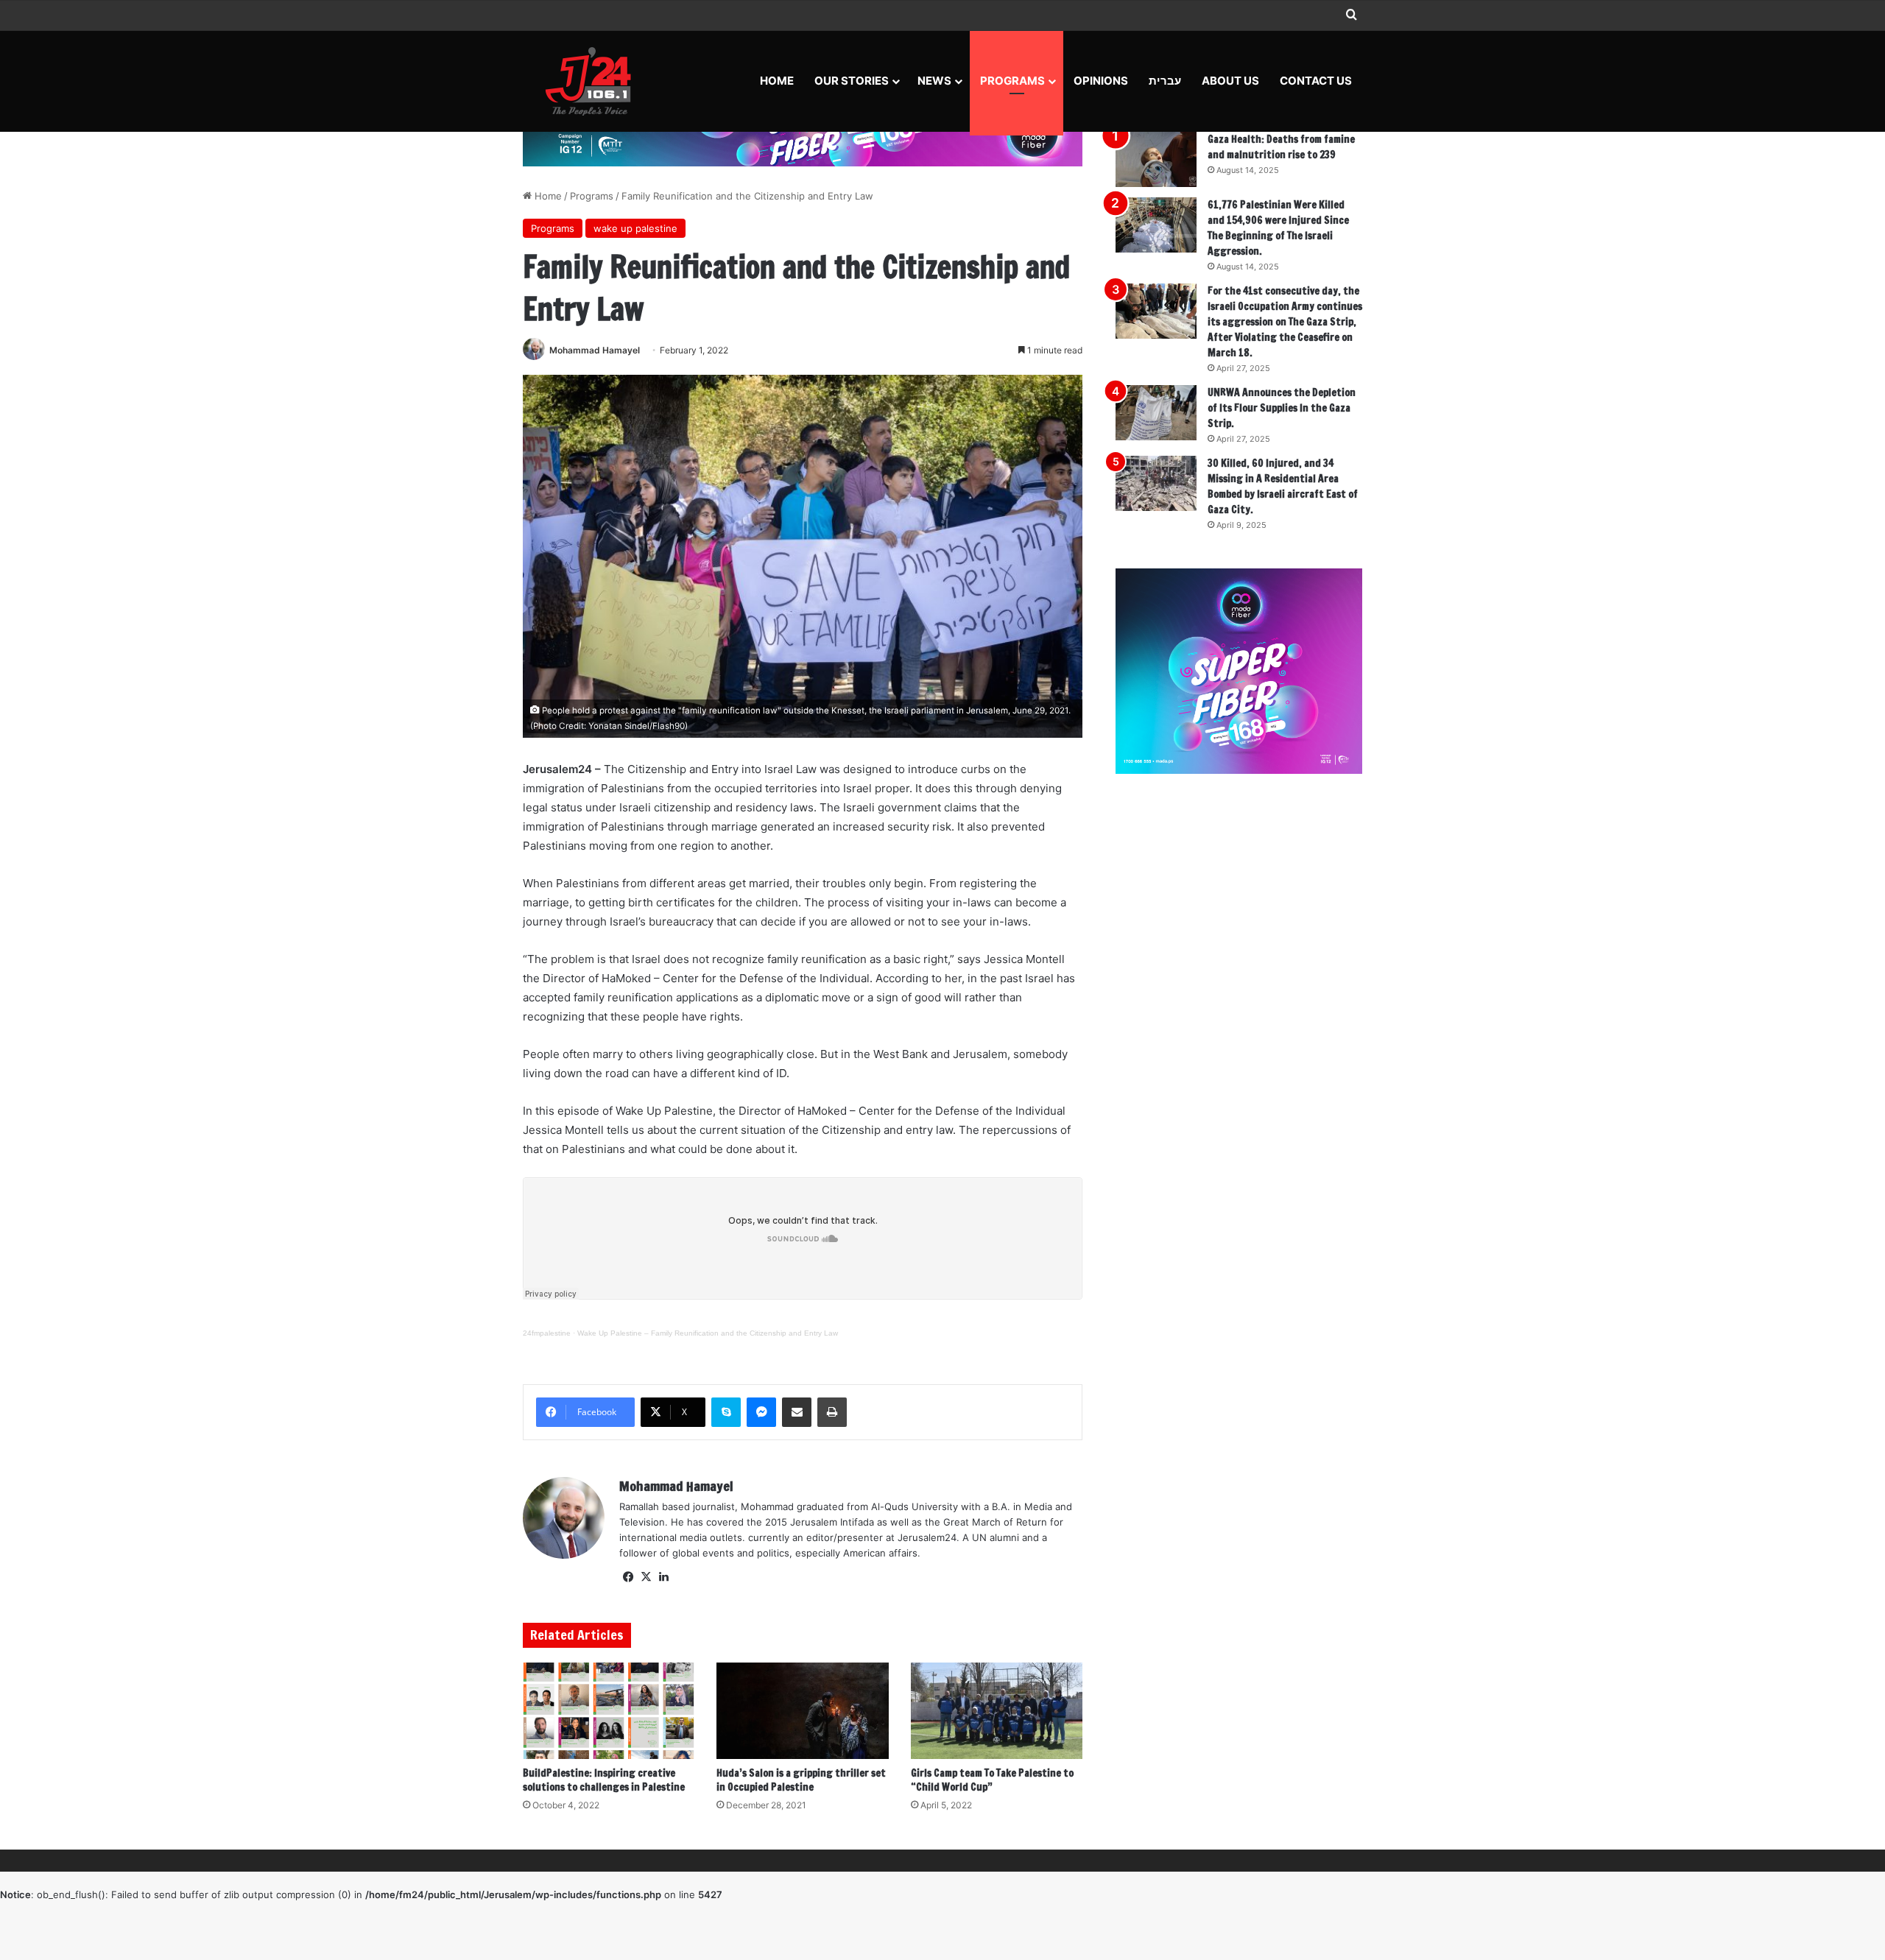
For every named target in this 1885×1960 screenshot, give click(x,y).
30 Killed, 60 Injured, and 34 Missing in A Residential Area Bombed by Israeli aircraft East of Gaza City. (1283, 486)
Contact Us (1316, 81)
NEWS (934, 81)
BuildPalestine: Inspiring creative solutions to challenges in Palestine (604, 1780)
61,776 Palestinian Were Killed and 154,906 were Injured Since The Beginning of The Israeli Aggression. (1278, 228)
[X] (646, 1577)
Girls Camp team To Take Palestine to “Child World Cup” (992, 1780)
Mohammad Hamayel (595, 350)
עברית (1165, 81)
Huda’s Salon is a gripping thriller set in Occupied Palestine (801, 1780)
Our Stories (852, 81)
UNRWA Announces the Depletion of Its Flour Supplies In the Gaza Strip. (1282, 408)
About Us (1230, 81)
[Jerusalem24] (594, 81)
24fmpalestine (547, 1333)
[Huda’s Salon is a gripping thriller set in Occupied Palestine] (802, 1711)
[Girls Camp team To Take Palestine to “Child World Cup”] (997, 1711)
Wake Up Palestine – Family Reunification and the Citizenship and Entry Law (708, 1333)
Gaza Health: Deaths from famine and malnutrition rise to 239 (1281, 147)
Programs (1012, 81)
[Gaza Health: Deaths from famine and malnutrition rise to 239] (1156, 159)
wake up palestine (635, 228)
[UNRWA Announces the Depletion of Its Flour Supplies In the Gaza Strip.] (1156, 413)
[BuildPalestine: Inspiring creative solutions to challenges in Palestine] (609, 1711)
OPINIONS (1101, 81)
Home (777, 81)
